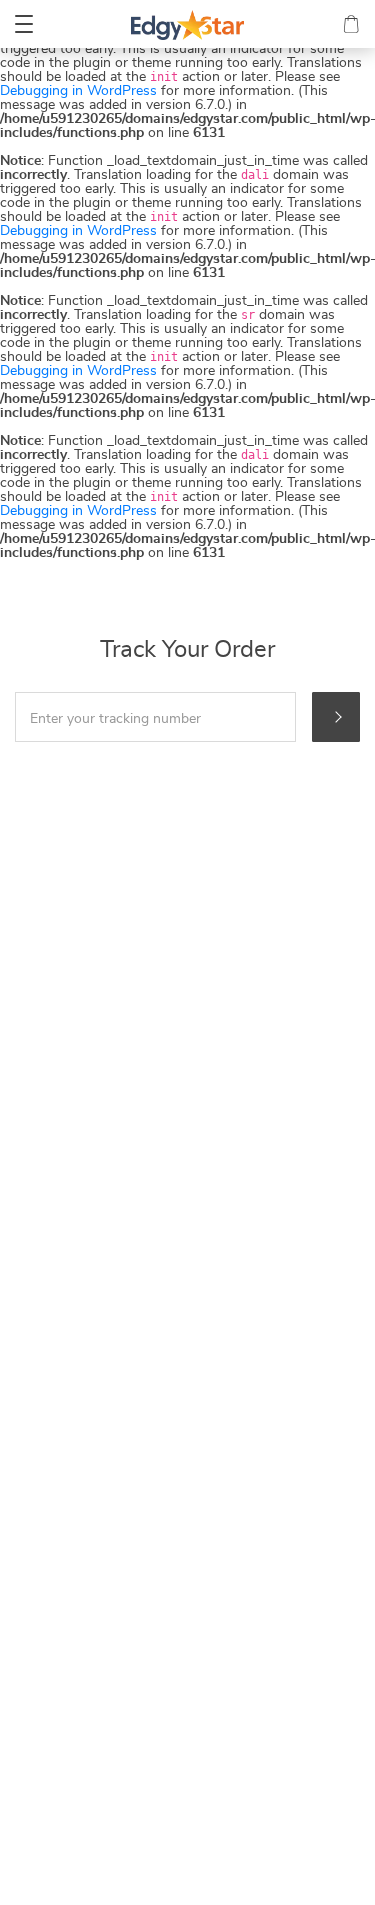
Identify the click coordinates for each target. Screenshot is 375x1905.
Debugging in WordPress (78, 91)
